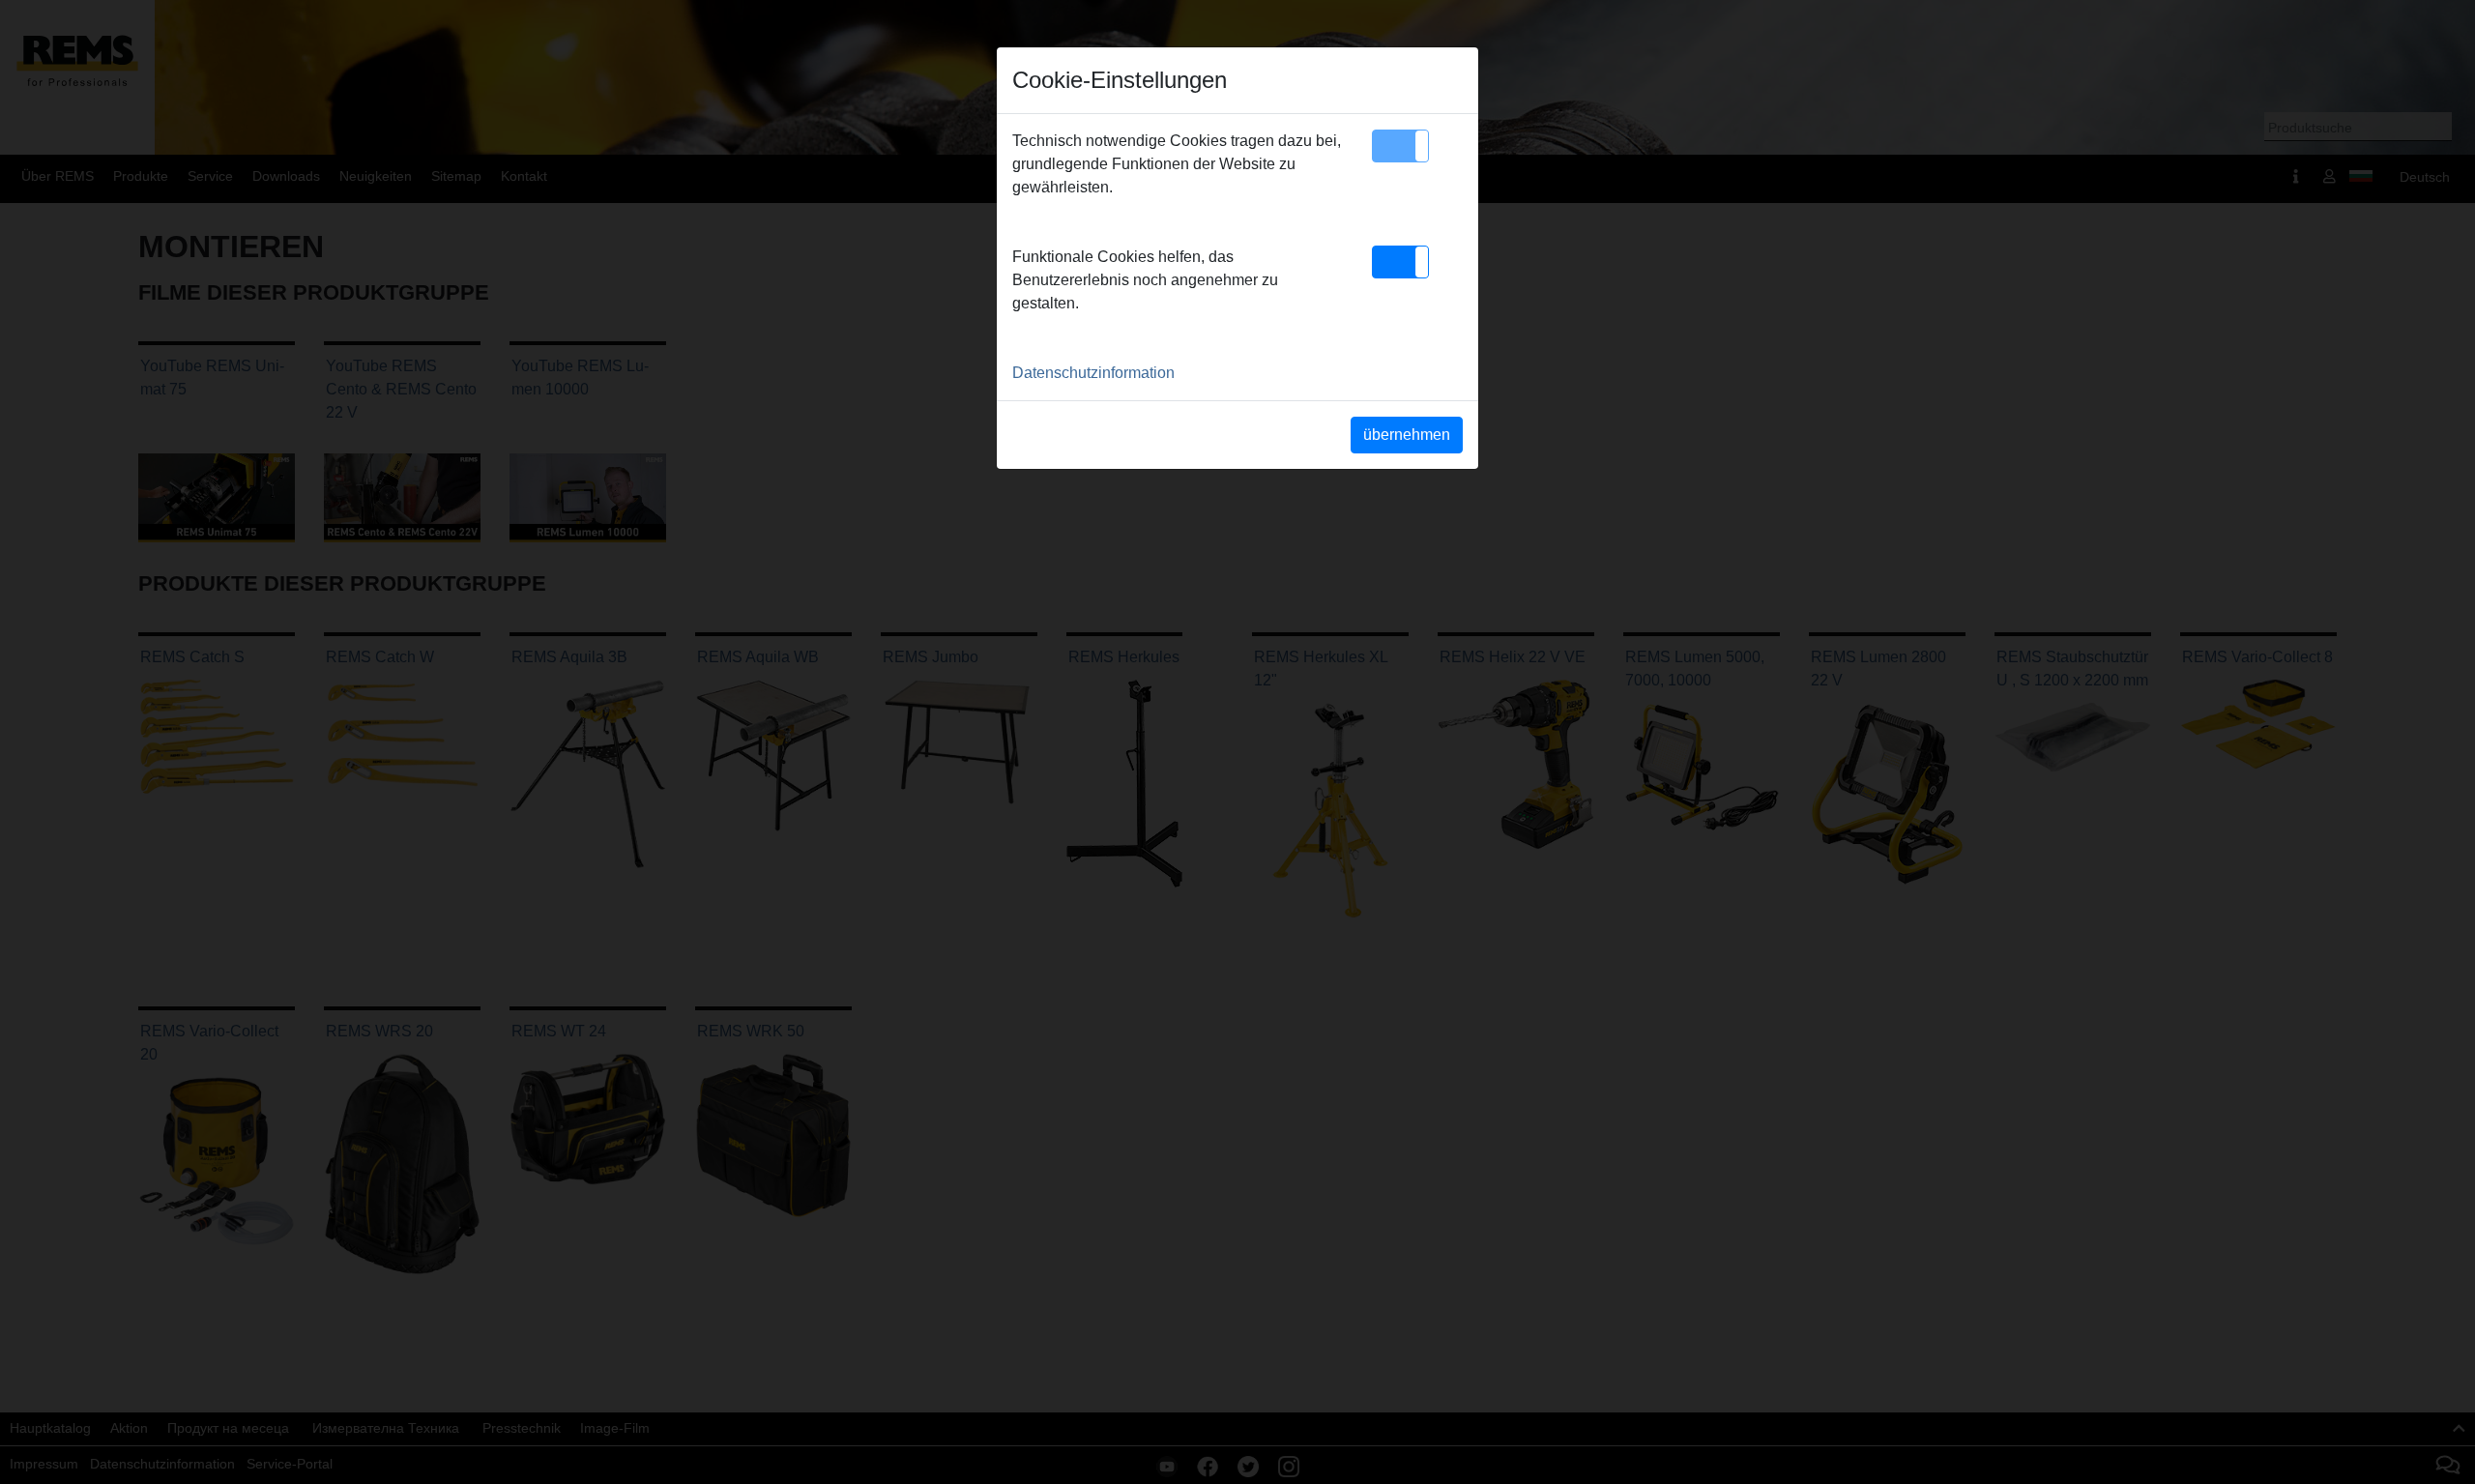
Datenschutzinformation (1093, 373)
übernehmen (1407, 435)
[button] (1400, 146)
